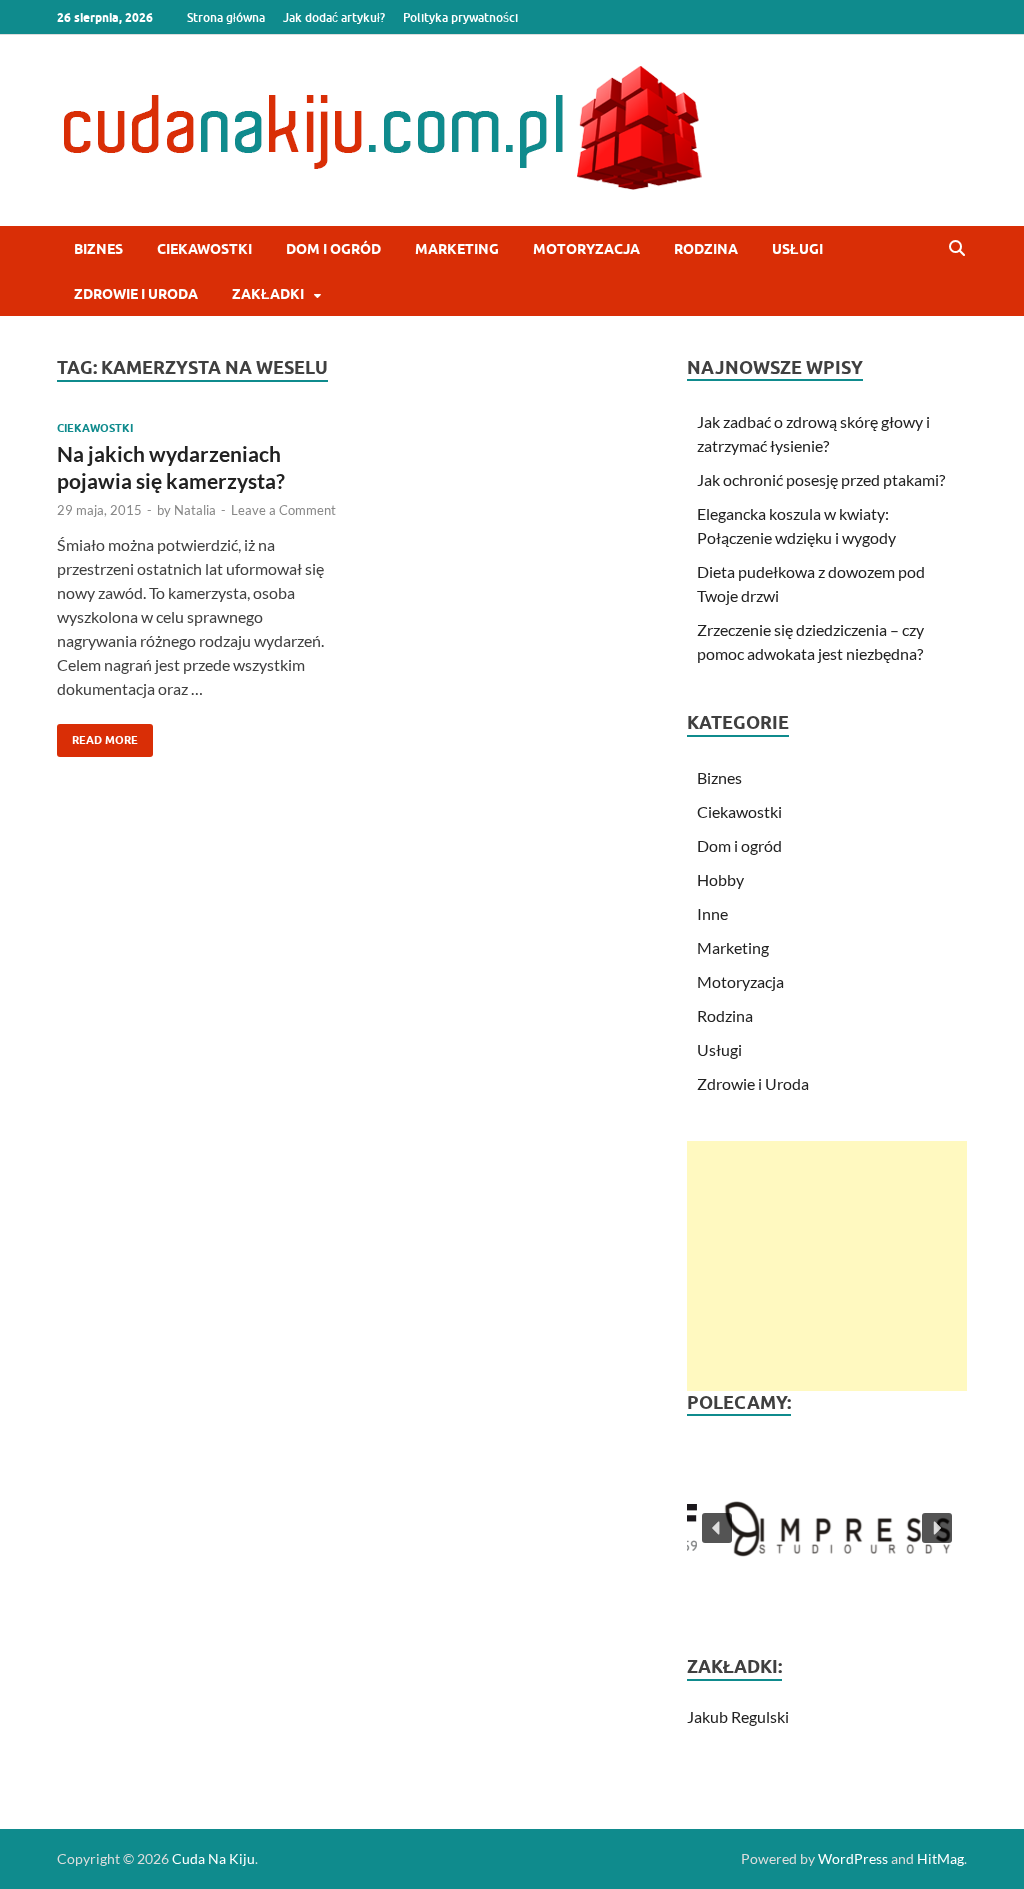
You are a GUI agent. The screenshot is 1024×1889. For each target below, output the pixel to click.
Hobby (720, 879)
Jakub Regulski (738, 1716)
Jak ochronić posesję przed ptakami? (821, 479)
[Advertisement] (827, 1266)
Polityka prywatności (460, 17)
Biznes (98, 249)
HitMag (940, 1858)
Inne (712, 913)
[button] (827, 1527)
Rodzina (706, 249)
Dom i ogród (333, 249)
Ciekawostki (204, 249)
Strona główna (226, 17)
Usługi (797, 249)
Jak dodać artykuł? (334, 17)
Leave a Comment (283, 510)
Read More (97, 735)
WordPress (853, 1858)
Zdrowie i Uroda (136, 294)
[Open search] (957, 249)
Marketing (457, 249)
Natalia (195, 510)
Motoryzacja (586, 249)
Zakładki (268, 294)
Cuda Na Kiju (213, 1858)
